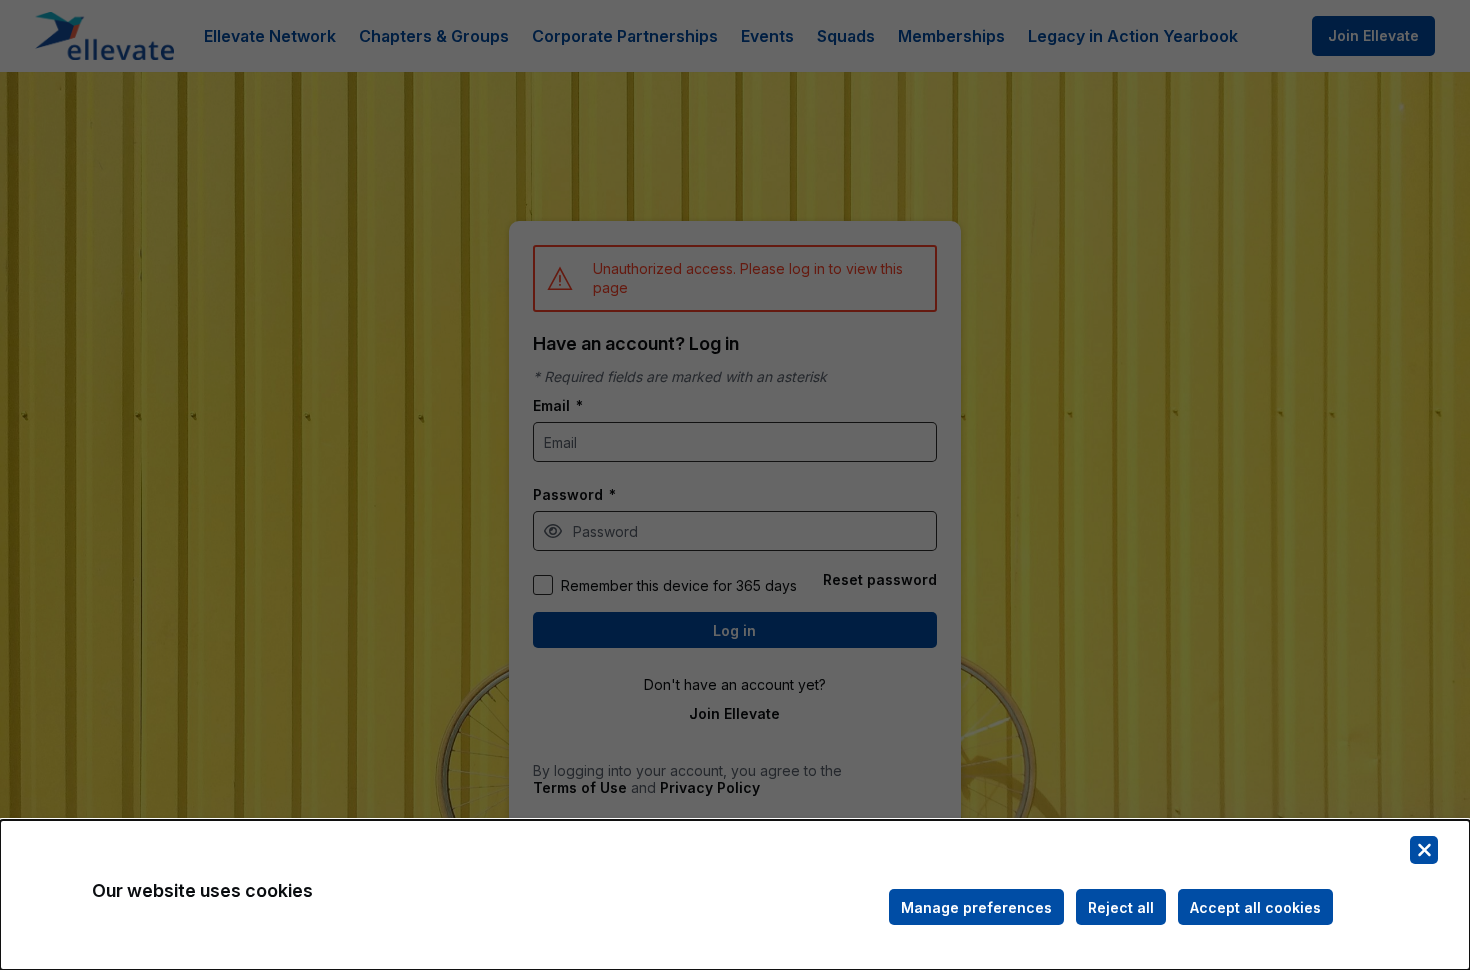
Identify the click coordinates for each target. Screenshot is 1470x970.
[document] (735, 895)
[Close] (1424, 850)
